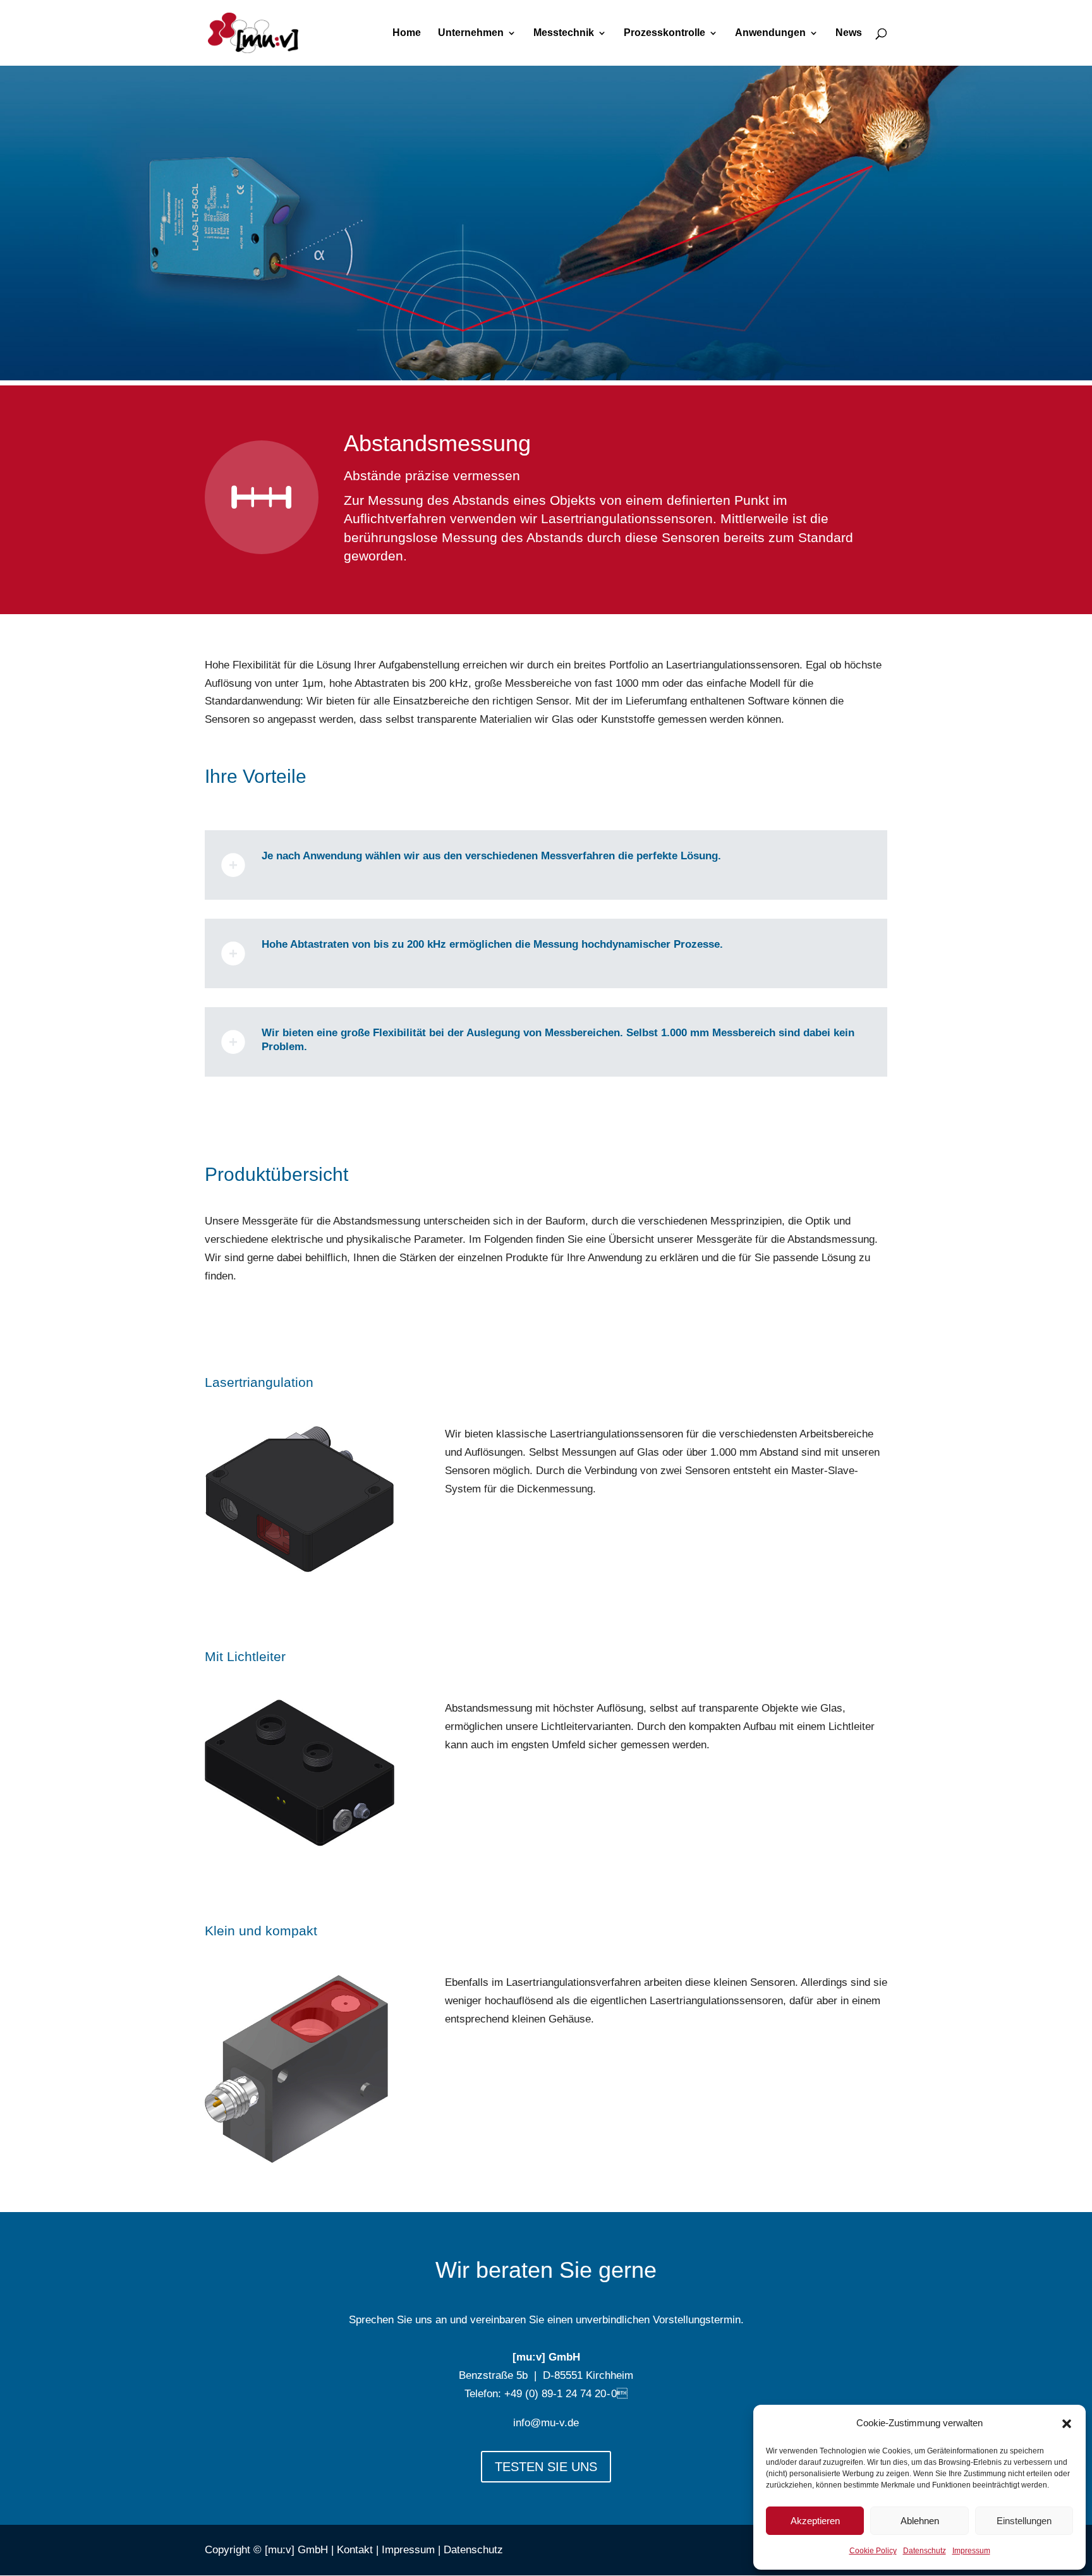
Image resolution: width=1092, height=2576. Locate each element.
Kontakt (355, 2550)
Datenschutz (925, 2551)
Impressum (971, 2551)
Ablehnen (920, 2521)
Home (407, 33)
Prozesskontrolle (664, 33)
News (849, 33)
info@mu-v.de (546, 2423)
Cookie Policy (873, 2551)
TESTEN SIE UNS (546, 2467)
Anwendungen (770, 33)
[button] (1067, 2424)
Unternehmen (471, 33)
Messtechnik (564, 33)
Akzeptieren (815, 2521)
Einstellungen (1024, 2521)
